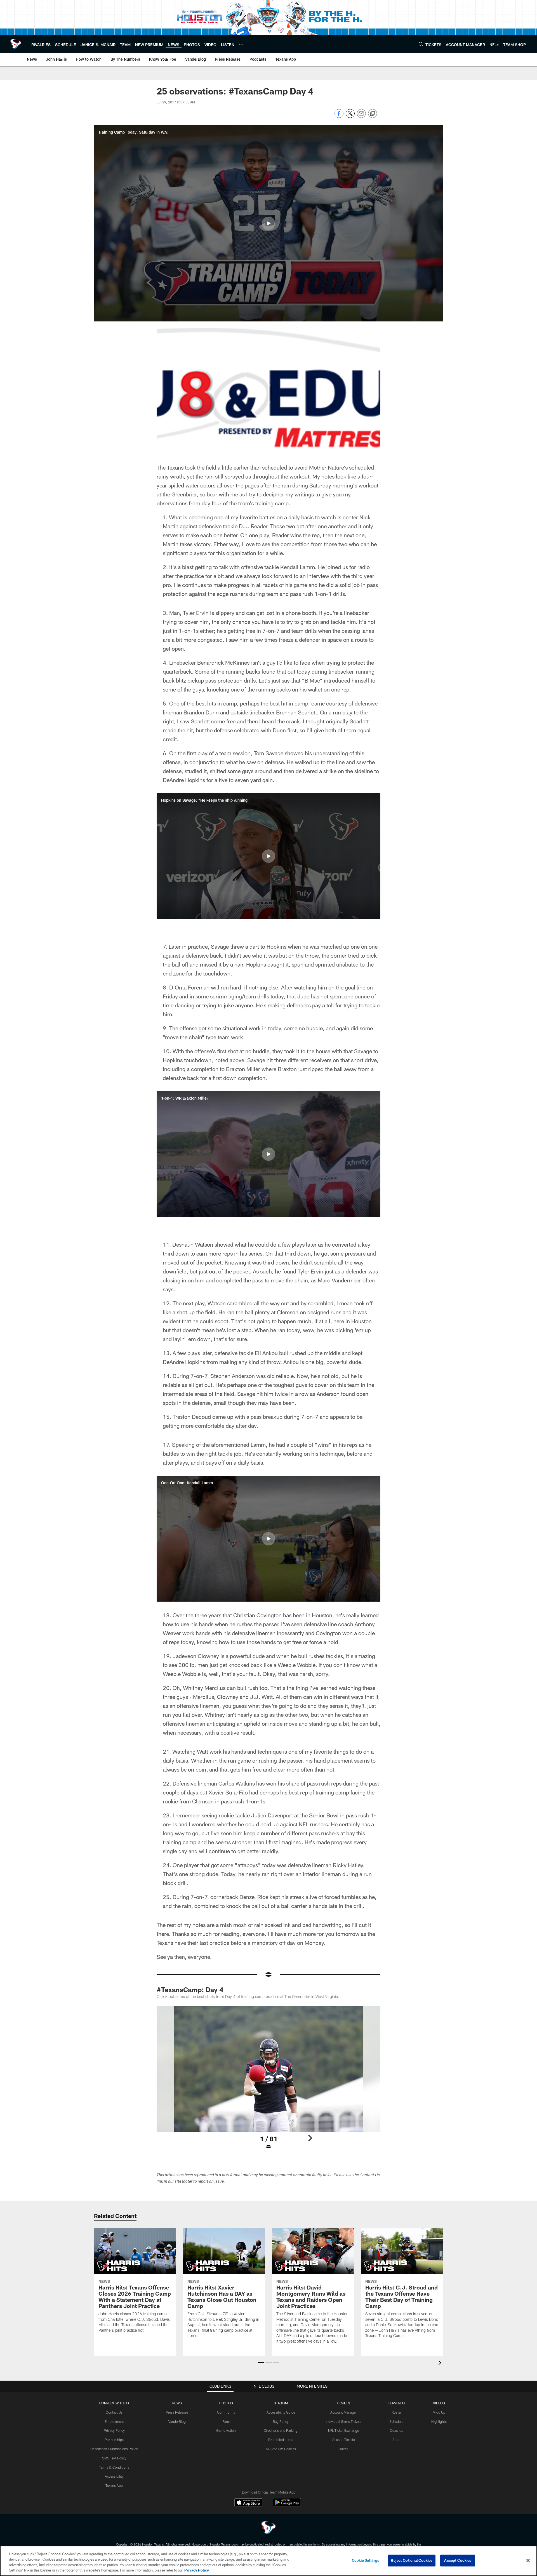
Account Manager (343, 2412)
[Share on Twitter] (350, 116)
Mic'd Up (439, 2412)
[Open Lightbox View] (268, 2082)
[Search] (421, 44)
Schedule (396, 2421)
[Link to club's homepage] (16, 44)
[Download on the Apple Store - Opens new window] (248, 2503)
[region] (268, 2561)
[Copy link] (373, 114)
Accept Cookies (458, 2560)
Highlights (439, 2421)
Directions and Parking (281, 2430)
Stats (396, 2440)
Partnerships (114, 2440)
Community (226, 2412)
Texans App (114, 2485)
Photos (226, 2403)
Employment (114, 2421)
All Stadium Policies (281, 2449)
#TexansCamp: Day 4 (190, 1989)
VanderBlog (177, 2421)
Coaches (396, 2430)
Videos (439, 2403)
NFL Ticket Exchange (343, 2430)
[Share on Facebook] (339, 116)
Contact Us (114, 2412)
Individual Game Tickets (343, 2421)
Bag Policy (281, 2421)
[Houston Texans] (268, 2528)
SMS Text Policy (114, 2458)
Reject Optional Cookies (412, 2560)
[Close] (528, 2560)
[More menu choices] (241, 44)
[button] (268, 223)
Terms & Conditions (114, 2467)
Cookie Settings (366, 2560)
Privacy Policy (114, 2430)
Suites (343, 2449)
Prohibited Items (281, 2440)
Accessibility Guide (281, 2412)
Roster (396, 2412)
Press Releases (177, 2412)
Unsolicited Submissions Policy (114, 2449)
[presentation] (441, 2363)
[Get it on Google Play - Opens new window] (287, 2505)
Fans (226, 2421)
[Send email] (361, 116)
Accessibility (114, 2476)
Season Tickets (344, 2440)
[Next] (310, 2138)
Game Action (226, 2430)
